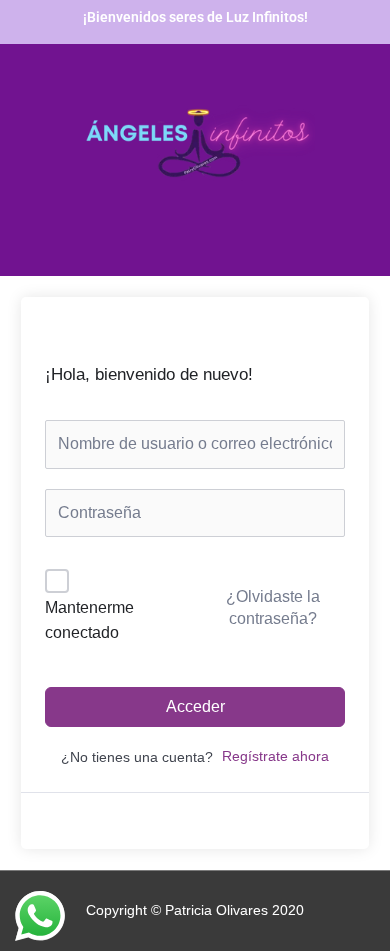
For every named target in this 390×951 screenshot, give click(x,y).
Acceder (195, 706)
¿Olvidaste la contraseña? (273, 607)
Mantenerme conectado (89, 620)
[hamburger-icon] (67, 243)
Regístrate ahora (275, 756)
